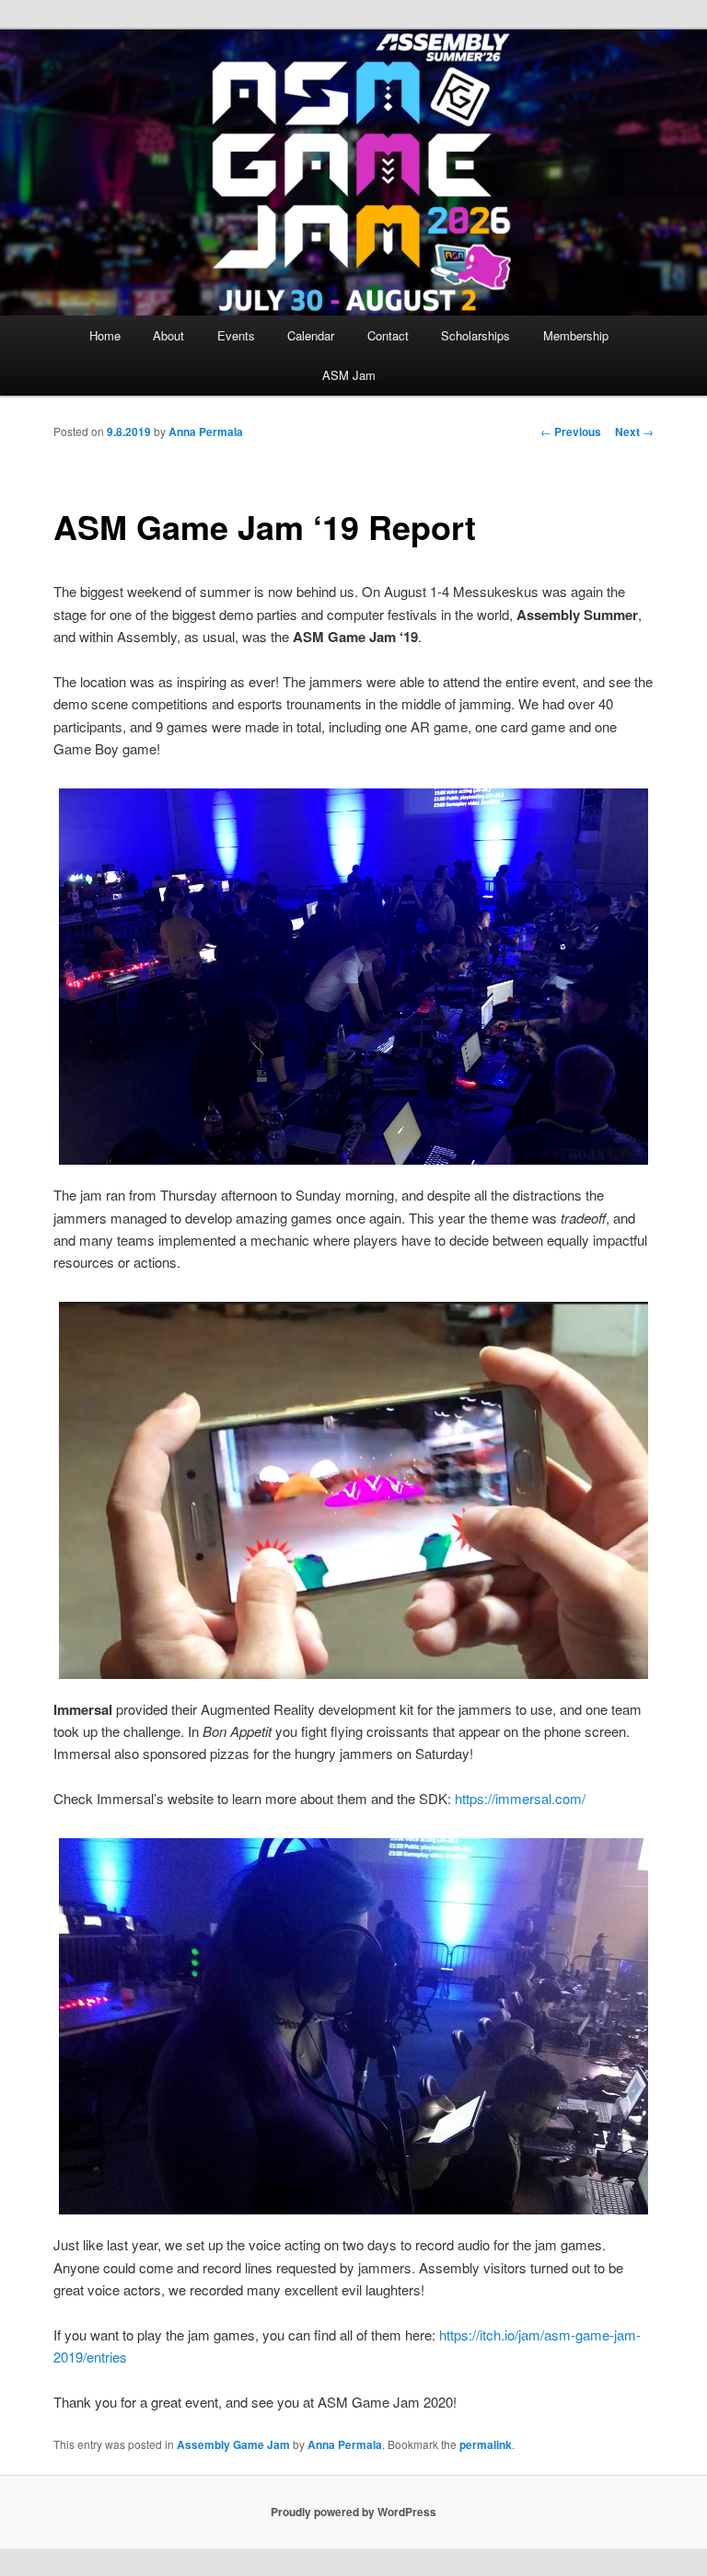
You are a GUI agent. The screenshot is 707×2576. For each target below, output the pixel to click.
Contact (388, 335)
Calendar (311, 335)
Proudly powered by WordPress (353, 2512)
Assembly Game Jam (233, 2444)
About (168, 335)
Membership (576, 335)
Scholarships (475, 335)
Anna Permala (206, 431)
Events (236, 335)
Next (634, 431)
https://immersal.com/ (520, 1798)
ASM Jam (349, 375)
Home (105, 335)
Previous (571, 431)
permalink (486, 2444)
